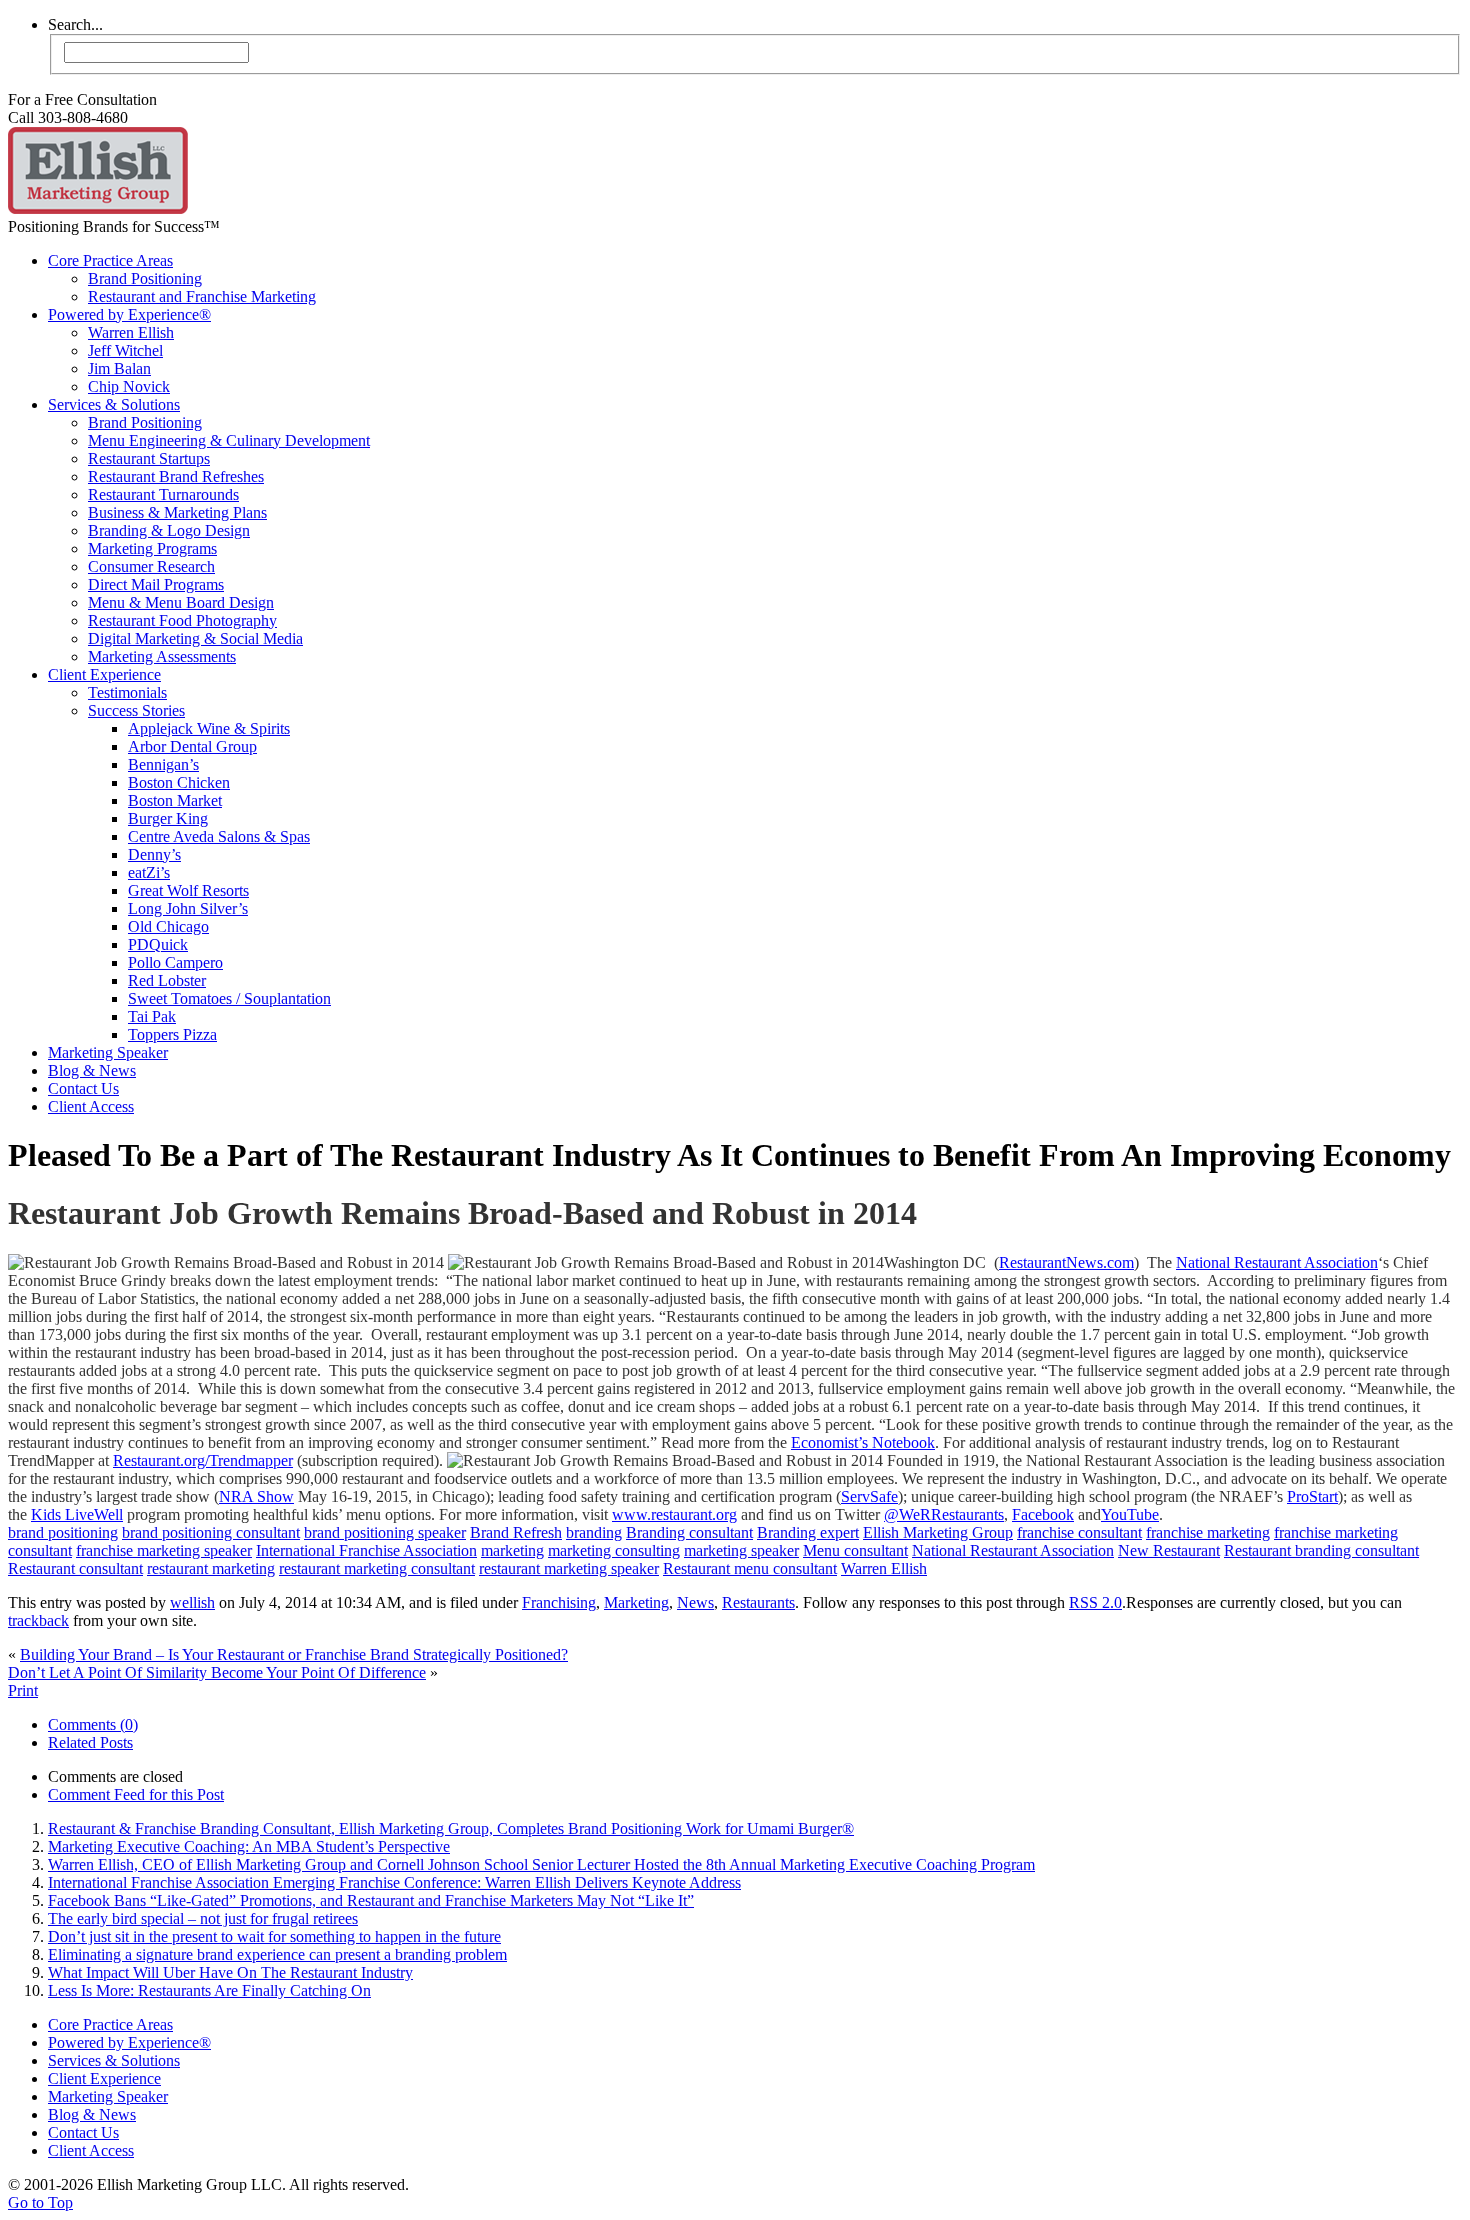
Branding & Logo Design (169, 530)
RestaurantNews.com (1066, 1262)
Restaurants (758, 1602)
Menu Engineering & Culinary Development (229, 440)
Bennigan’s (163, 764)
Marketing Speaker (108, 1052)
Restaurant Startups (149, 458)
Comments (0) (93, 1724)
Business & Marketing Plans (177, 512)
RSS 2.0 (1095, 1602)
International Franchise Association (366, 1550)
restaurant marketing (211, 1568)
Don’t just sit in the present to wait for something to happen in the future (274, 1936)
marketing (512, 1550)
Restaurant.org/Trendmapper (203, 1460)
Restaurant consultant (75, 1568)
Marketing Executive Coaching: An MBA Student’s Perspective (249, 1846)
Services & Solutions (114, 404)
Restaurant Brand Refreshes (176, 476)
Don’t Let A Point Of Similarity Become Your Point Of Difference (217, 1672)
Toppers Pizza (172, 1034)
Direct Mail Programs (156, 584)
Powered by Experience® (129, 314)
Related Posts (90, 1742)
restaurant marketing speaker (569, 1568)
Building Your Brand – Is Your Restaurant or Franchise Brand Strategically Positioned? (294, 1654)
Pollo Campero (175, 962)
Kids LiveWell (77, 1514)
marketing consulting (614, 1550)
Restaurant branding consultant (1321, 1550)
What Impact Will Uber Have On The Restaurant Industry (230, 1972)
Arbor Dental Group (192, 746)
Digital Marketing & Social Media (195, 638)
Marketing (636, 1602)
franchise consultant (1079, 1532)
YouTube (1130, 1514)
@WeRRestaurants (944, 1514)
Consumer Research (151, 566)
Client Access (91, 1106)
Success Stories (136, 710)
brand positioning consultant (211, 1532)
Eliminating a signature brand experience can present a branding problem (277, 1954)
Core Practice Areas (110, 260)
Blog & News (92, 1070)
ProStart (1312, 1496)
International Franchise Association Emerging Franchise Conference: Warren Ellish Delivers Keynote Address (394, 1882)
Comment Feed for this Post (136, 1794)
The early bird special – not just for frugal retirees (203, 1918)
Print (23, 1690)
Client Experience (104, 674)
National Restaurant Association (1277, 1262)
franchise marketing (1208, 1532)
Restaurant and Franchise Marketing (202, 296)
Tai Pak (152, 1016)
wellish (192, 1602)
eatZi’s (149, 872)
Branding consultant (689, 1532)
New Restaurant (1169, 1550)
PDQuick (158, 944)
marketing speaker (741, 1550)
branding (594, 1532)
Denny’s (154, 854)
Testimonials (127, 692)
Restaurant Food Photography (182, 620)
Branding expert (808, 1532)
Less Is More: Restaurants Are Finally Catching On (209, 1990)
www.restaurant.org (674, 1514)
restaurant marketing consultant (377, 1568)
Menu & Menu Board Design (181, 602)
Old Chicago (168, 926)
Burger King (168, 818)
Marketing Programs (152, 548)
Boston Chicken (179, 782)
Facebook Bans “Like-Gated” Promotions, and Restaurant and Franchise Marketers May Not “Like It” (371, 1900)
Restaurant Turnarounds (163, 494)
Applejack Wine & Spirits (209, 728)
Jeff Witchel (125, 350)
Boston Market (175, 800)
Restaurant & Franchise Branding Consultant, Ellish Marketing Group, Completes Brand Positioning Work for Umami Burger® (451, 1828)
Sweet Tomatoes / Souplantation (229, 998)
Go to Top (40, 2202)
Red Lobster (167, 980)
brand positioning (63, 1532)
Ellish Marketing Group (938, 1532)
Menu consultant (855, 1550)
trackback (38, 1620)
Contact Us (83, 1088)
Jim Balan (119, 368)
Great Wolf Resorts (188, 890)
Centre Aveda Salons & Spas (219, 836)
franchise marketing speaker (164, 1550)
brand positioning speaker (385, 1532)
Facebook (1043, 1514)
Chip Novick (129, 386)
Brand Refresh (516, 1532)
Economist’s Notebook (863, 1442)
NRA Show (256, 1496)
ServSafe (869, 1496)
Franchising (559, 1602)
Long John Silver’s (188, 908)
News (695, 1602)
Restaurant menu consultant (750, 1568)
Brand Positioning (145, 278)
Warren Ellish (131, 332)
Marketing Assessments (162, 656)
